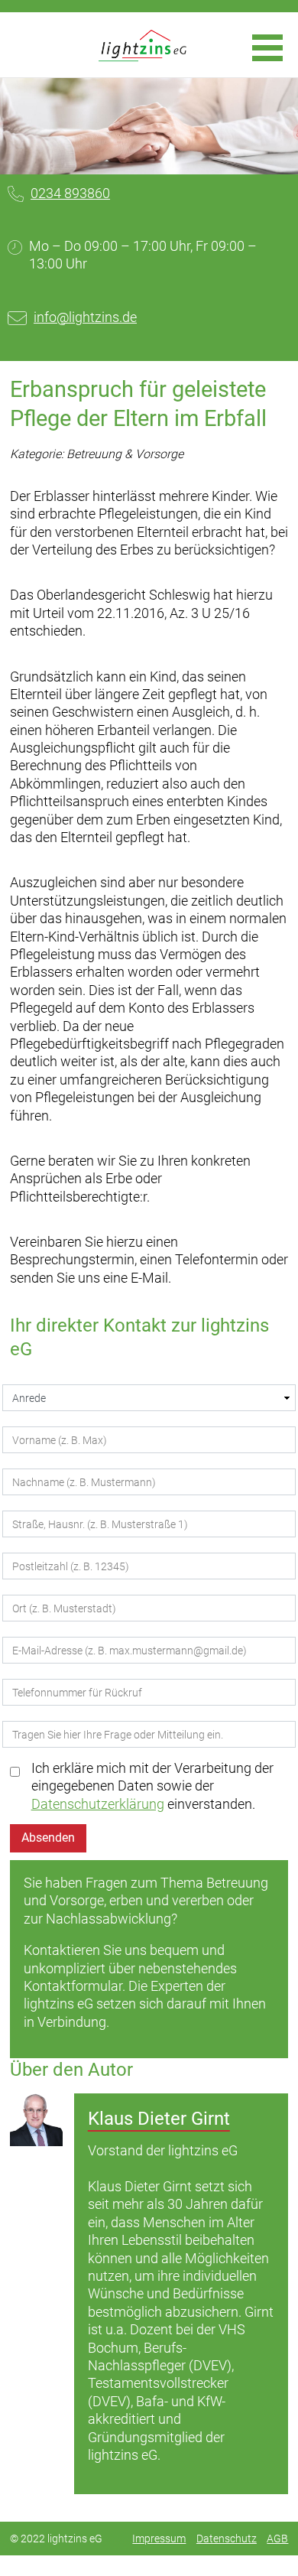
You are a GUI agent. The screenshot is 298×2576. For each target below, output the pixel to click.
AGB (277, 2539)
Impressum (159, 2539)
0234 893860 (70, 193)
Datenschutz (227, 2539)
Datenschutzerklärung (98, 1804)
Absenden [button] (48, 1838)
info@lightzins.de (85, 317)
